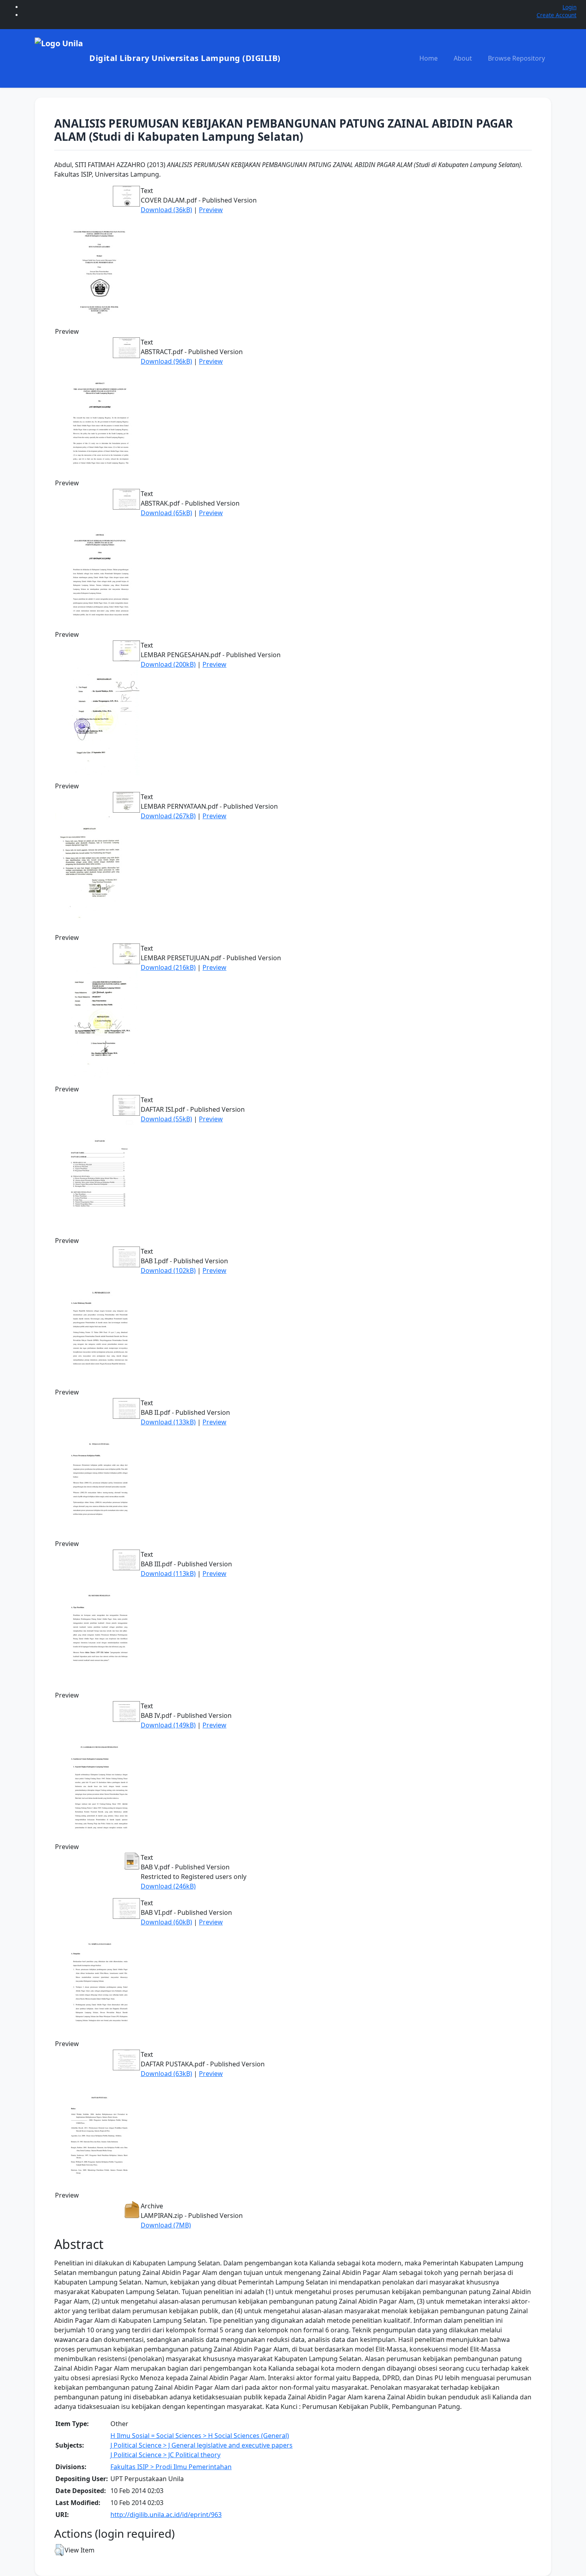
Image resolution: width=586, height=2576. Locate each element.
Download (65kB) (166, 513)
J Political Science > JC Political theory (165, 2455)
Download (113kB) (168, 1574)
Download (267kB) (168, 816)
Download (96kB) (166, 361)
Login (569, 7)
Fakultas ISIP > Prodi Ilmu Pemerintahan (171, 2467)
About (463, 58)
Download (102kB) (168, 1270)
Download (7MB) (166, 2225)
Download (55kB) (166, 1119)
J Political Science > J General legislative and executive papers (202, 2445)
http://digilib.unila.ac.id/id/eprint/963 (166, 2515)
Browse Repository (516, 58)
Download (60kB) (166, 1922)
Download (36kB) (166, 210)
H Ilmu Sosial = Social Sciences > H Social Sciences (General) (200, 2436)
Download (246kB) (168, 1886)
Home (429, 58)
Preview (211, 210)
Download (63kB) (166, 2074)
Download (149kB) (168, 1725)
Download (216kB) (168, 967)
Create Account (557, 15)
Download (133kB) (168, 1422)
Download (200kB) (168, 664)
